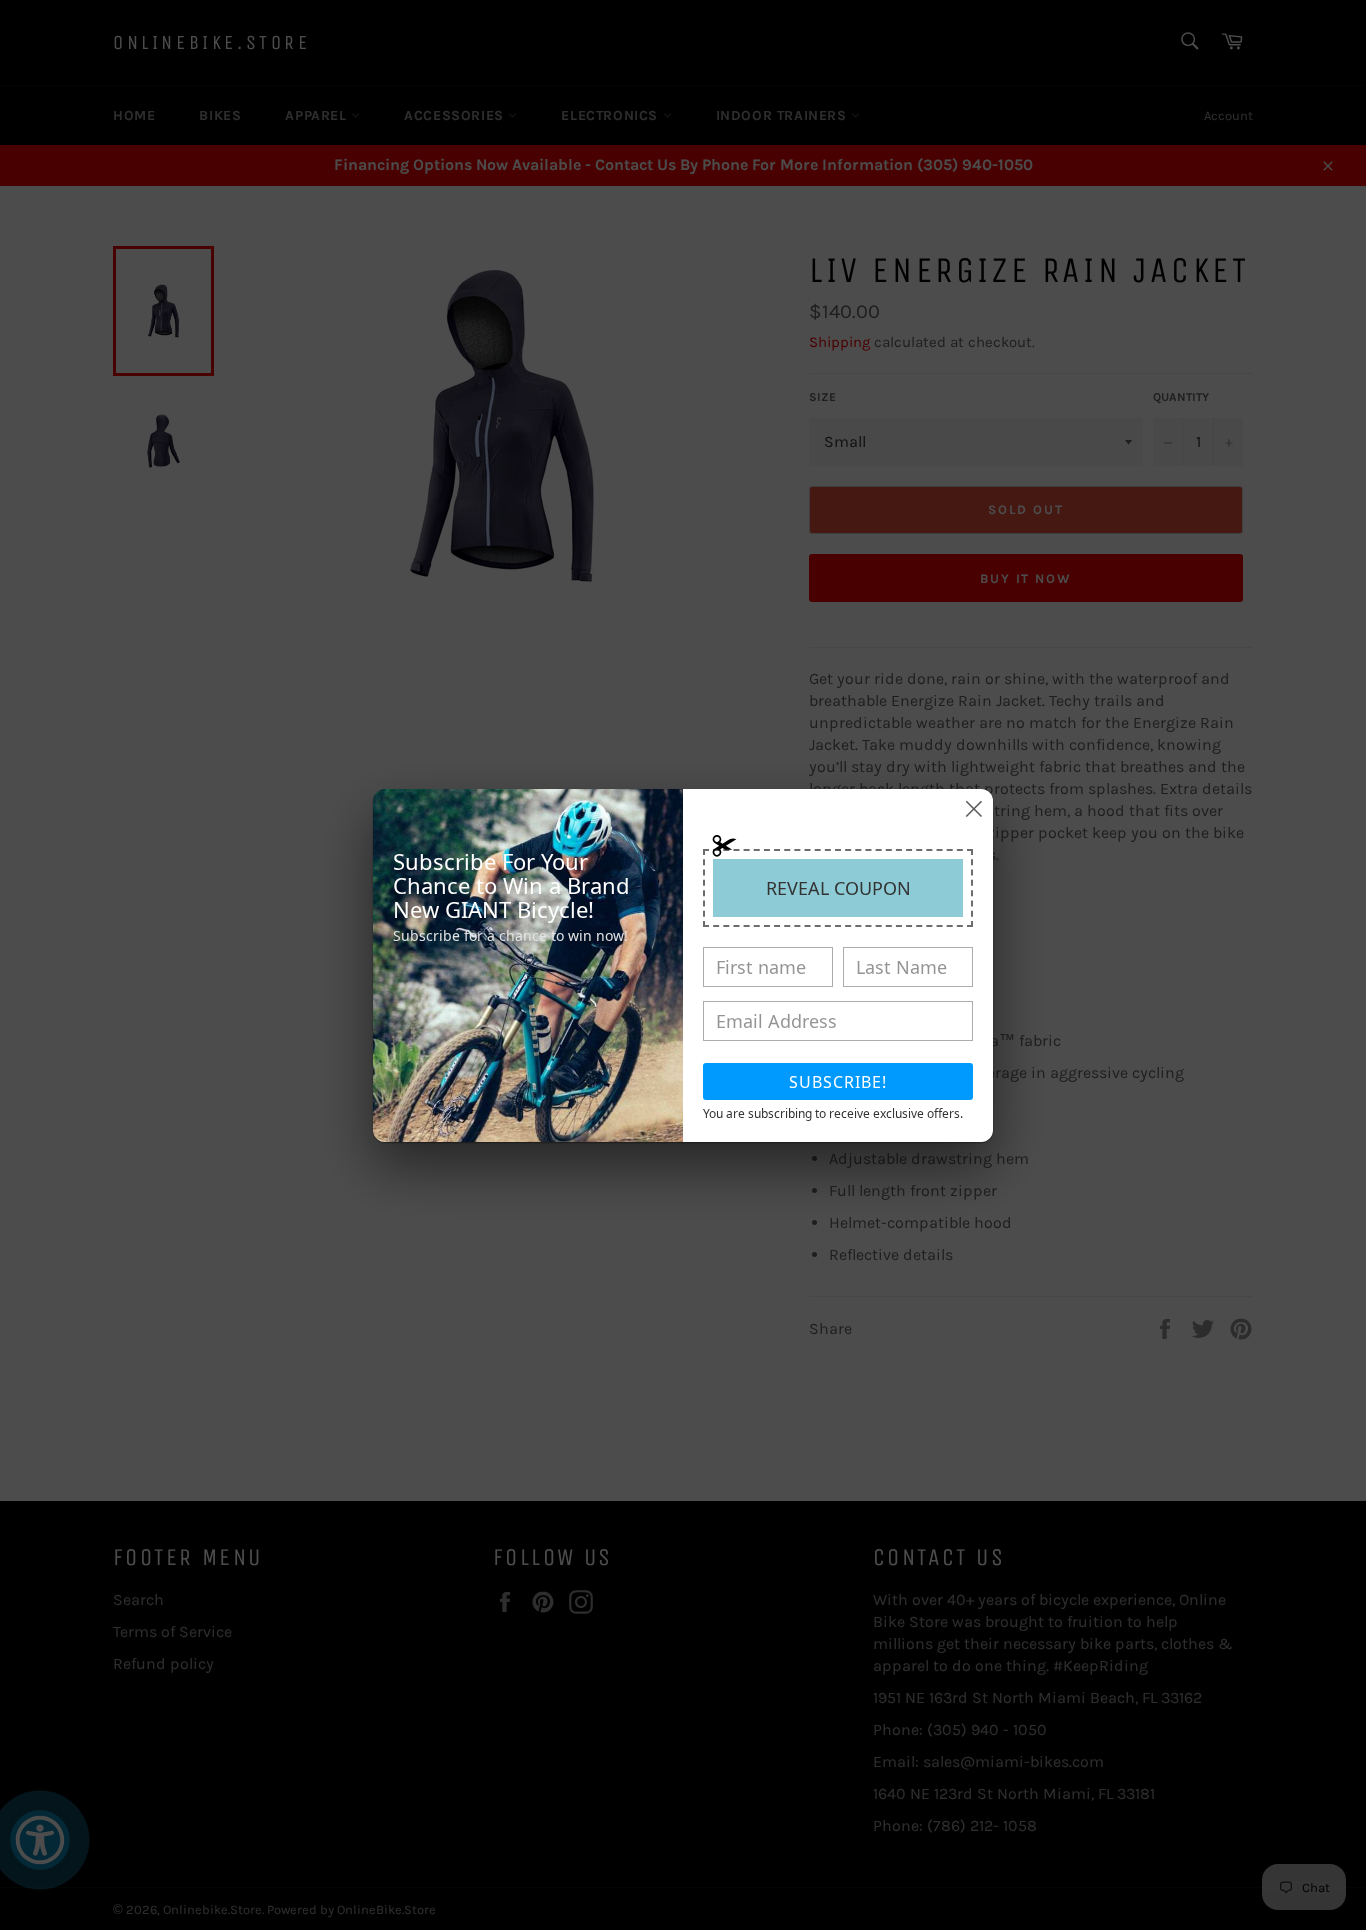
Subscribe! (838, 1082)
